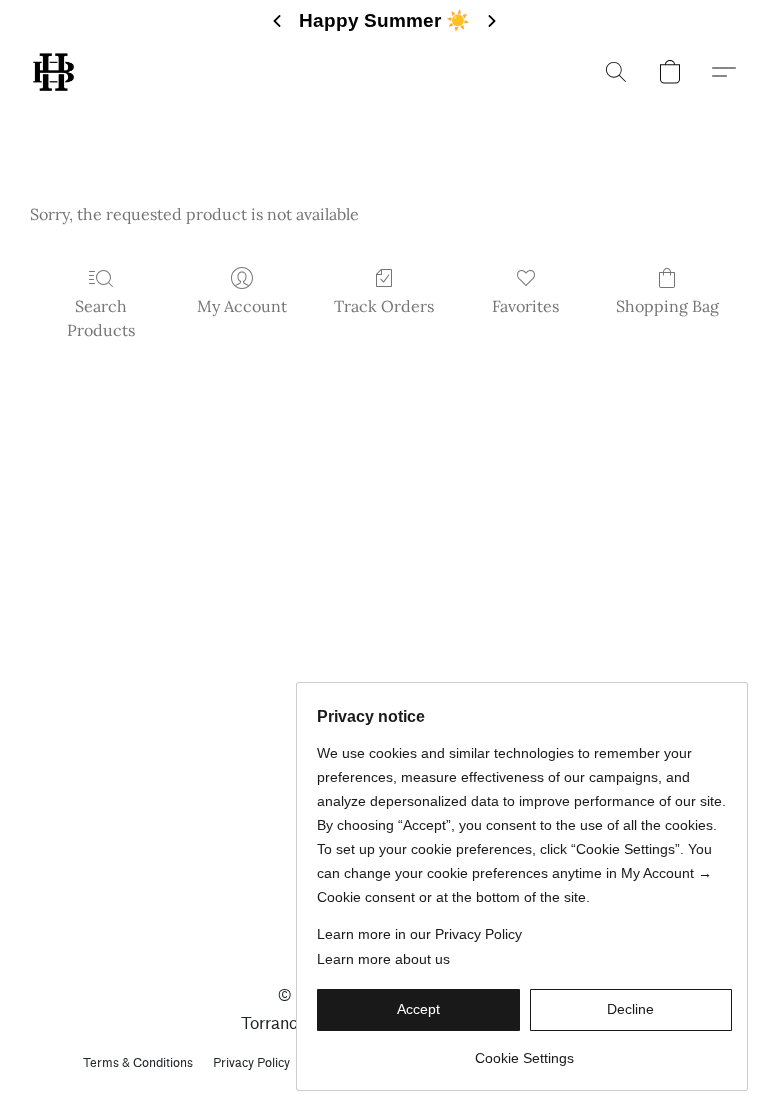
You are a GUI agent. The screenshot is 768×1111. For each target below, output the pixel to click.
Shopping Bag (667, 306)
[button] (53, 72)
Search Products (101, 318)
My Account (242, 306)
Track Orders (384, 306)
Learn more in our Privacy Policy (419, 934)
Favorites (525, 306)
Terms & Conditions (138, 1062)
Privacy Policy (251, 1062)
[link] (524, 1050)
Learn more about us (383, 959)
